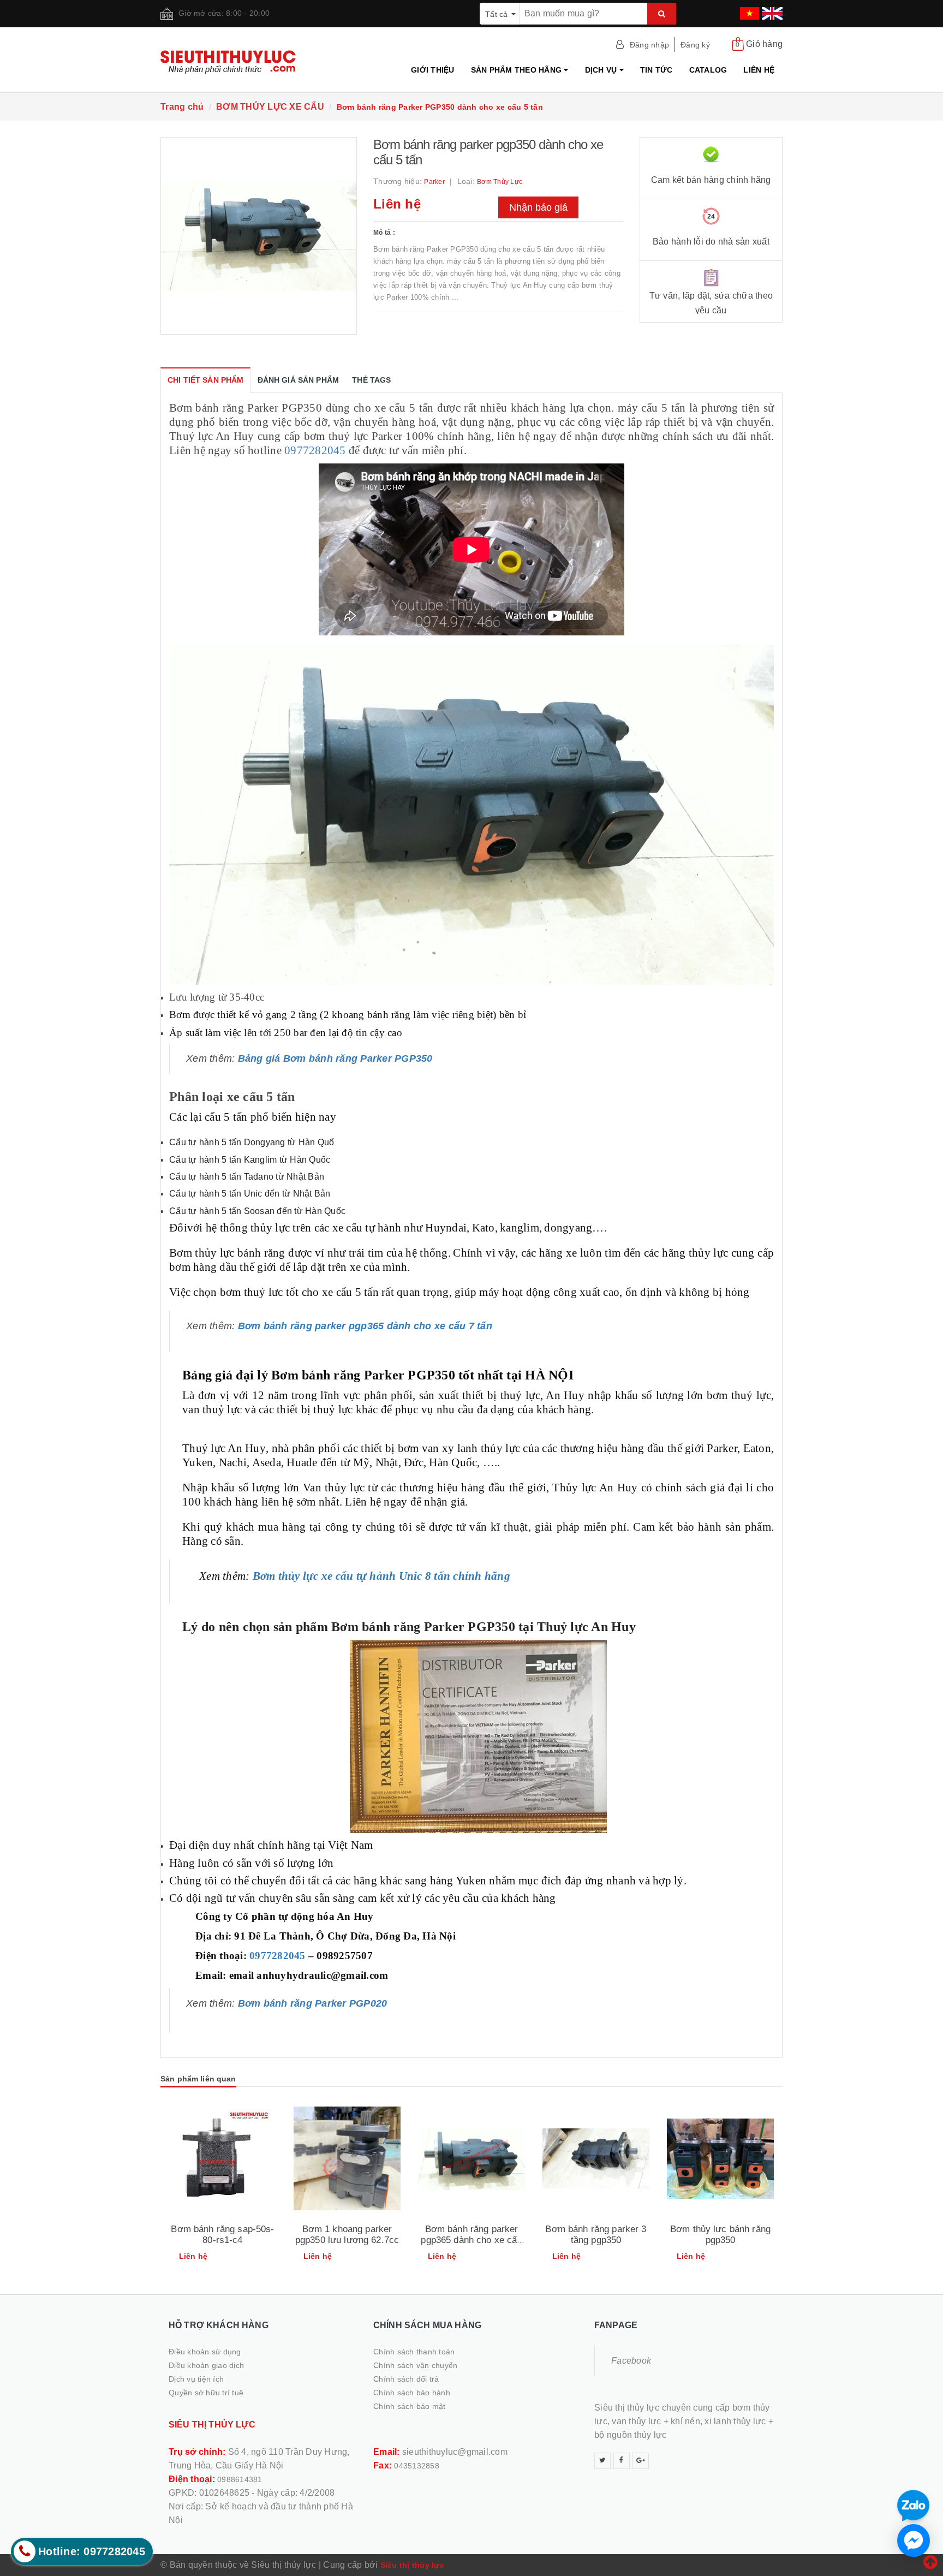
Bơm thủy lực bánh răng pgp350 (720, 2235)
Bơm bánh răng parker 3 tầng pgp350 (596, 2235)
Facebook (631, 2361)
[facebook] (622, 2461)
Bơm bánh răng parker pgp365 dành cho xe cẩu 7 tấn (471, 2240)
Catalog (708, 70)
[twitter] (602, 2461)
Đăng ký (695, 45)
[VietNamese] (748, 10)
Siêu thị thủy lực (412, 2565)
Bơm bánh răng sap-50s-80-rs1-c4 (222, 2235)
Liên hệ (759, 70)
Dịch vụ (602, 70)
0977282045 (315, 450)
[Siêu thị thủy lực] (232, 62)
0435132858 (417, 2466)
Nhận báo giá (538, 207)
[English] (771, 10)
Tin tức (656, 70)
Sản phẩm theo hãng (518, 70)
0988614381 (240, 2479)
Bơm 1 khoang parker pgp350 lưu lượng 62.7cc (347, 2235)
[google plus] (641, 2461)
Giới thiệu (433, 70)
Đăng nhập (649, 45)
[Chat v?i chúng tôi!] (914, 2541)
